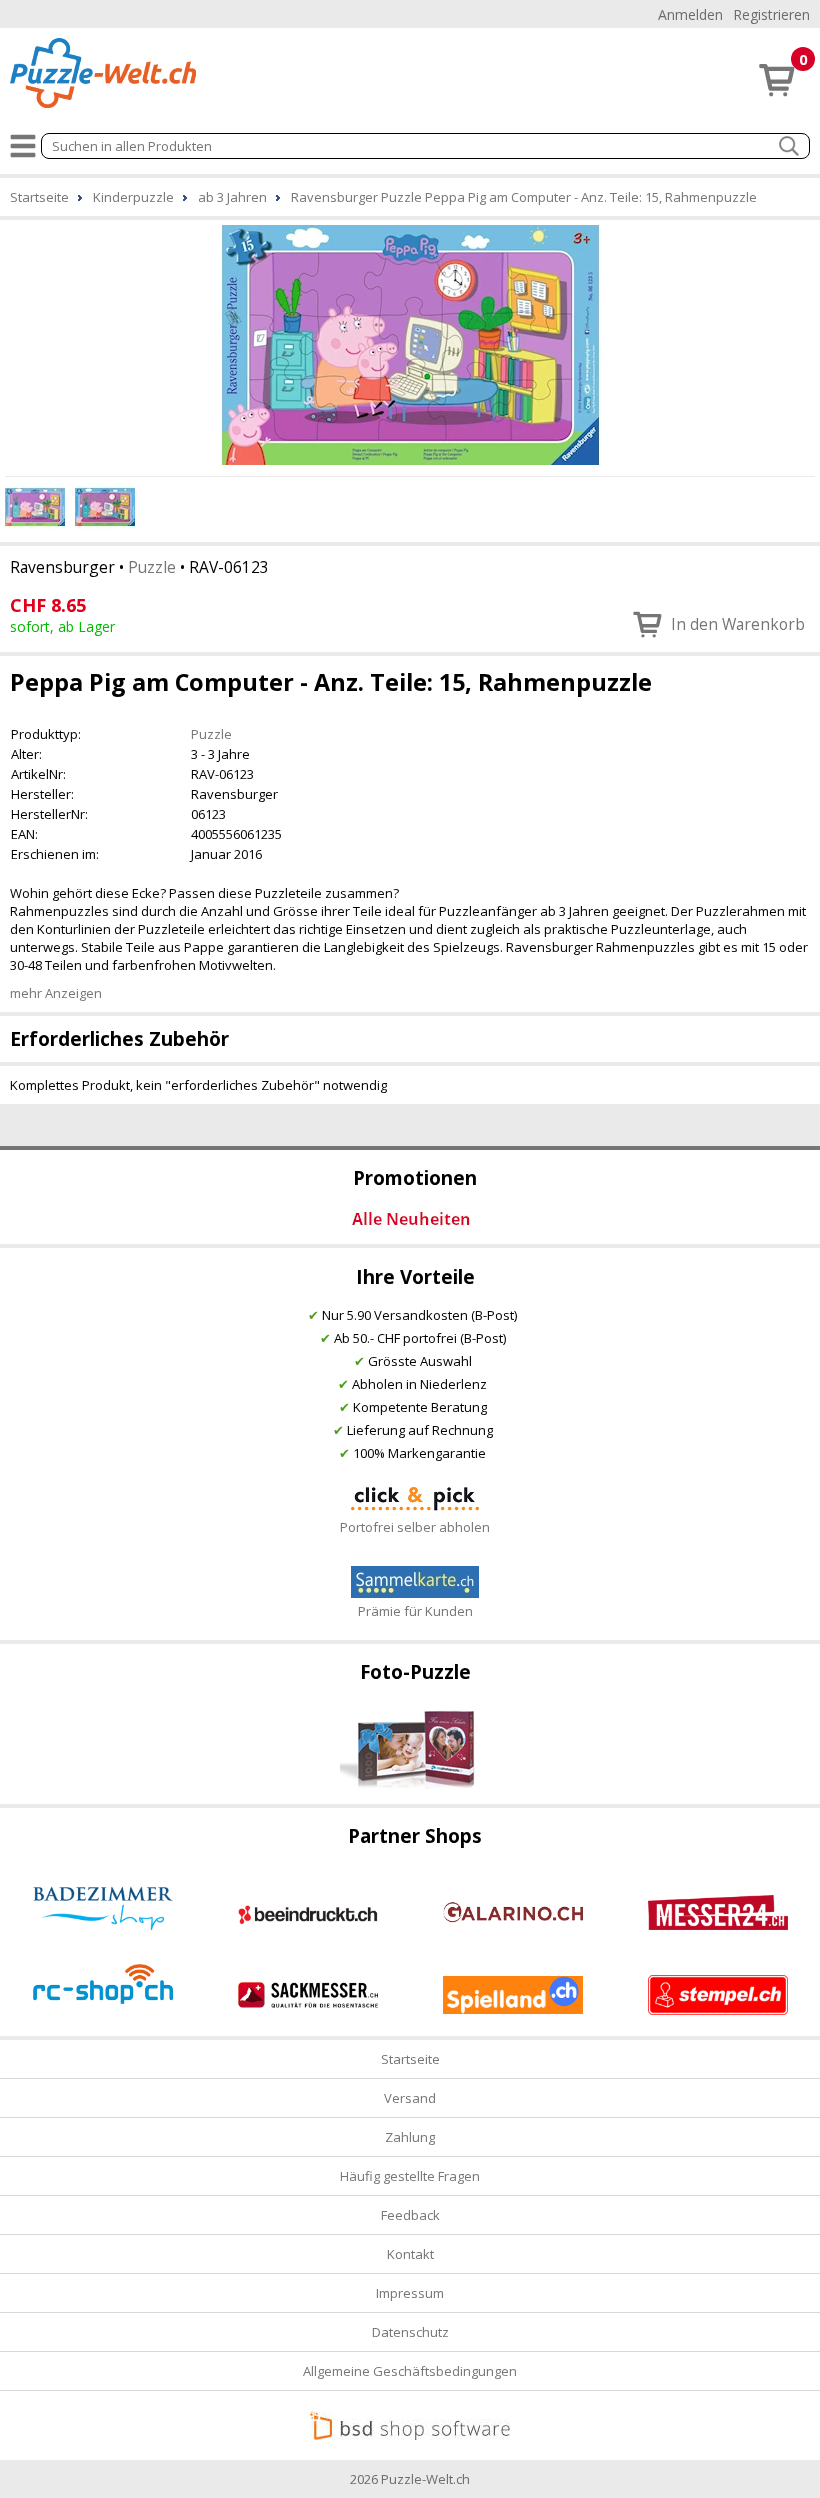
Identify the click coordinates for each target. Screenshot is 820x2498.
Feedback (410, 2215)
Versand (410, 2098)
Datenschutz (410, 2332)
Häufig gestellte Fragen (410, 2176)
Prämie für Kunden (415, 1611)
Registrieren (771, 14)
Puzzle (152, 567)
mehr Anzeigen (56, 993)
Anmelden (690, 14)
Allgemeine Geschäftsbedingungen (410, 2371)
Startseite (410, 2059)
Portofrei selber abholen (415, 1527)
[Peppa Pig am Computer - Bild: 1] (410, 345)
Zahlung (410, 2137)
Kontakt (410, 2254)
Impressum (410, 2293)
